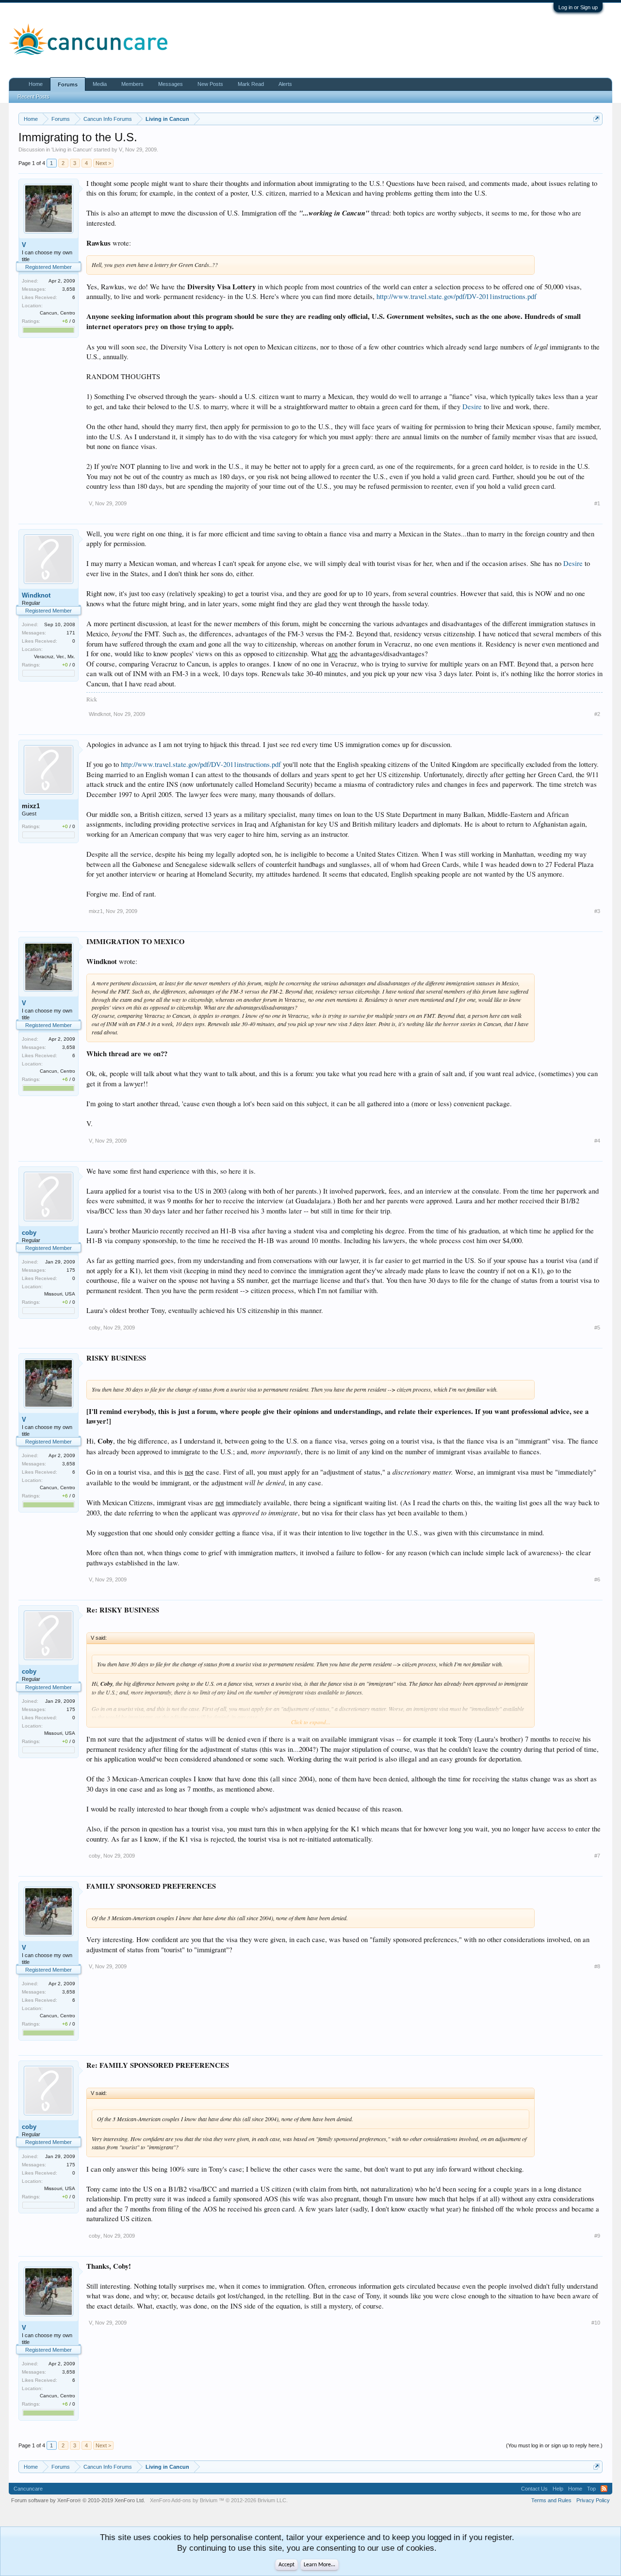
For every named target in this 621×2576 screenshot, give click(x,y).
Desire (472, 407)
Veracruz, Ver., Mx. (55, 656)
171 (71, 633)
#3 (597, 911)
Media (100, 84)
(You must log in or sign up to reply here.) (554, 2445)
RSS (604, 2489)
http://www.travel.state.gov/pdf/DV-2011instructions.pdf (457, 296)
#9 (597, 2236)
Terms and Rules (551, 2500)
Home (36, 84)
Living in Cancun (72, 150)
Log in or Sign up (578, 7)
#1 (597, 503)
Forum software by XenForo (78, 2500)
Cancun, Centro (57, 313)
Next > (103, 163)
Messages (171, 84)
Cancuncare (28, 2489)
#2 (597, 714)
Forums (68, 84)
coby (29, 1233)
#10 (596, 2323)
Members (132, 84)
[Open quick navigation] (596, 119)
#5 (597, 1328)
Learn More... (319, 2565)
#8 (597, 1966)
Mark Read (251, 84)
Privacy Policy (593, 2500)
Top (591, 2489)
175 (71, 1270)
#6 (597, 1579)
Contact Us (534, 2489)
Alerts (285, 84)
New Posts (210, 84)
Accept (286, 2565)
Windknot (36, 595)
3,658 (69, 289)
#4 (597, 1141)
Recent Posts (33, 97)
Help (558, 2489)
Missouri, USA (60, 1294)
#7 (597, 1856)
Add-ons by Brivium (219, 2500)
